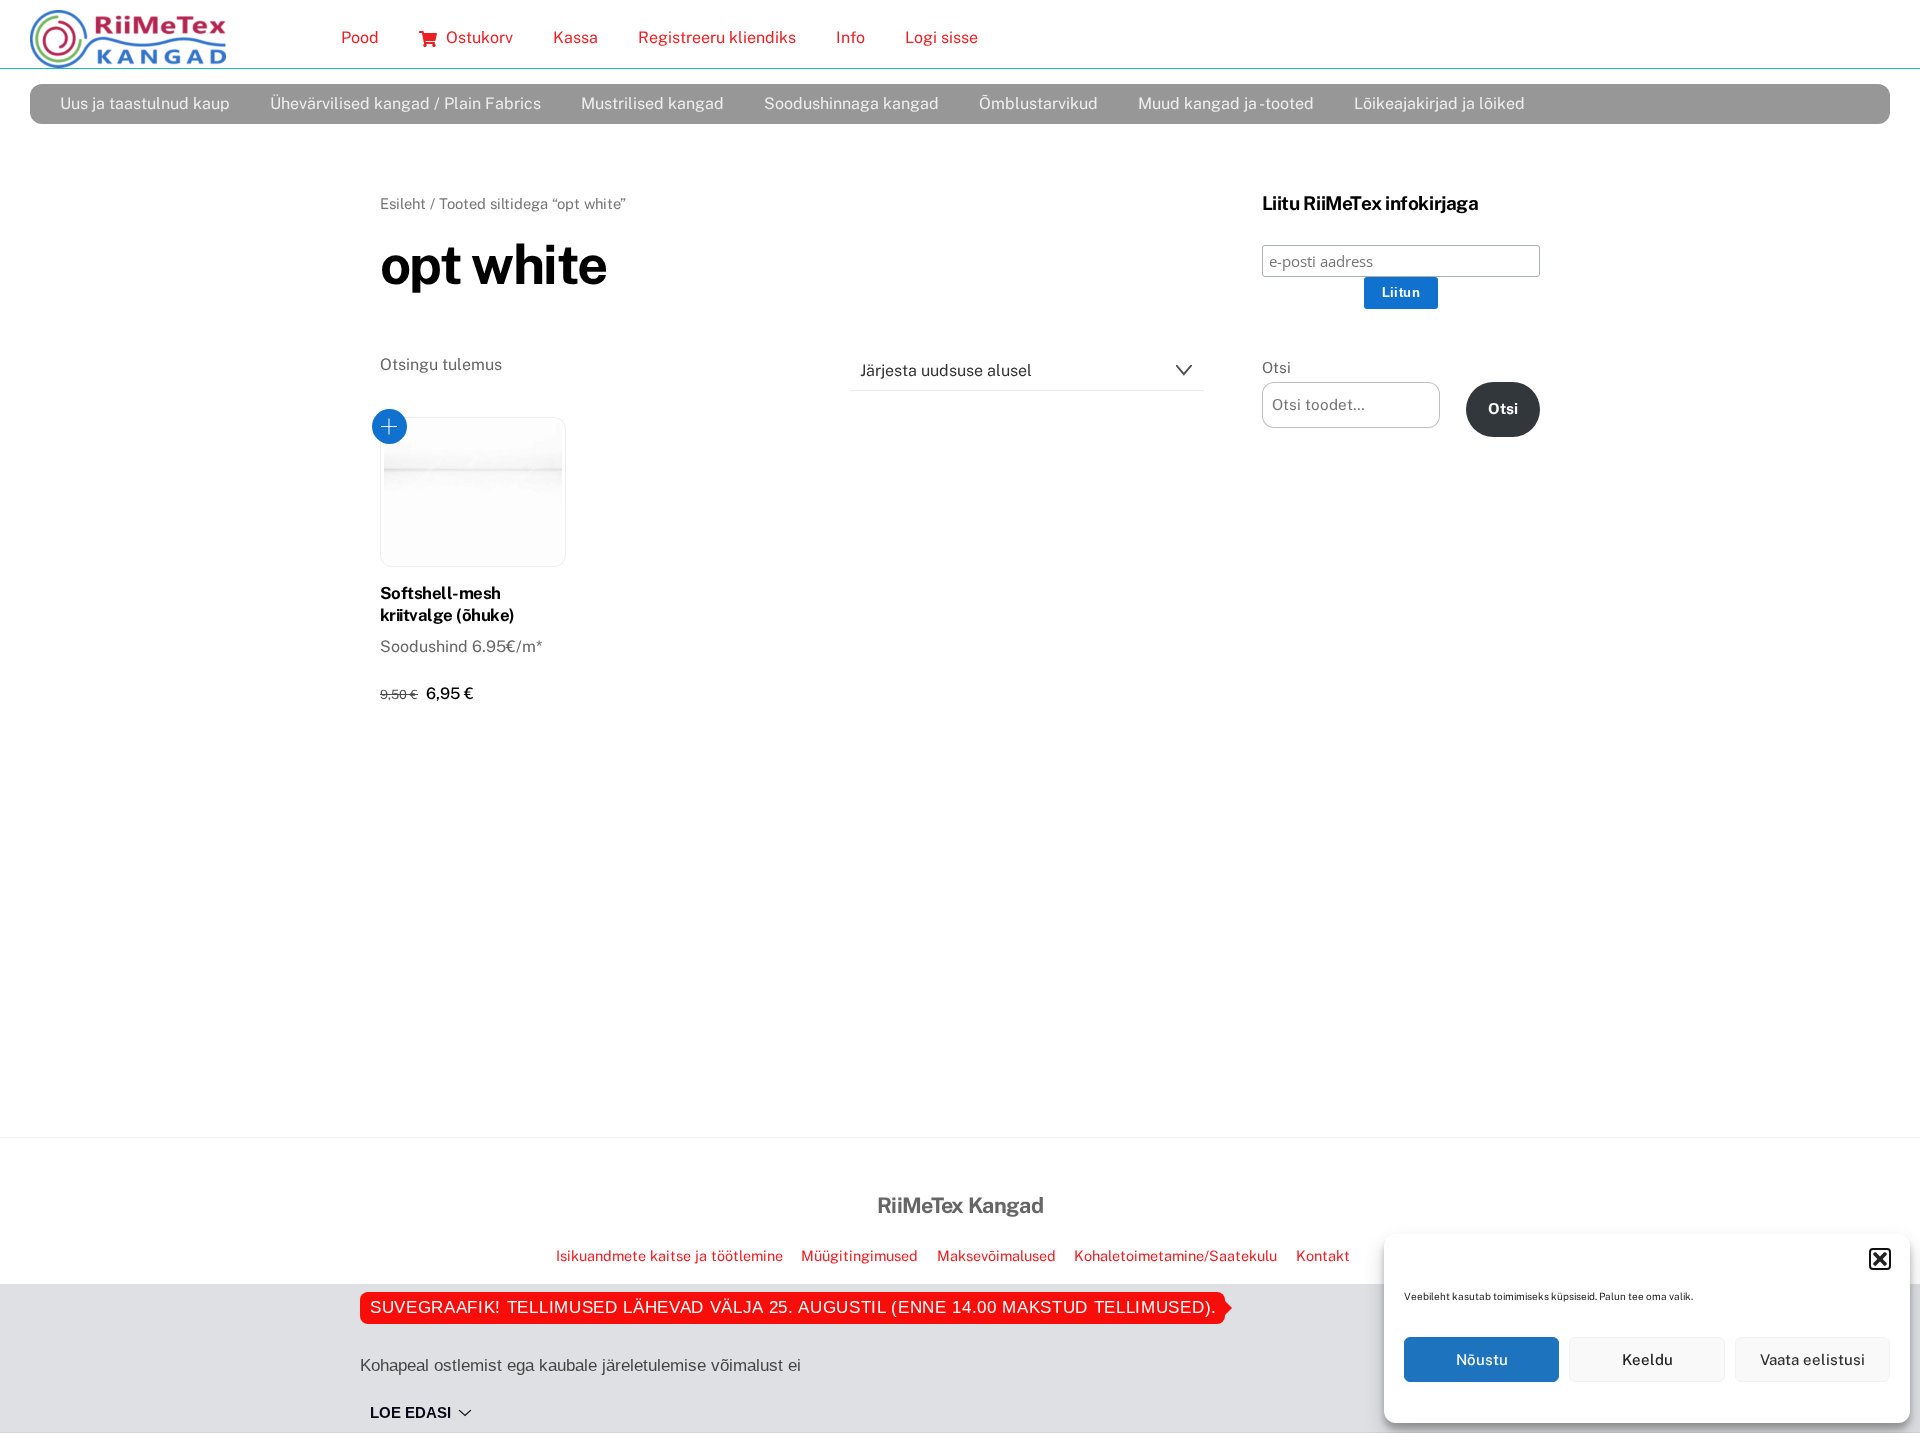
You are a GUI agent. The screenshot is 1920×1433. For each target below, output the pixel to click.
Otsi (1276, 367)
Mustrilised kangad (652, 103)
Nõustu (1482, 1359)
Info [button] (850, 37)
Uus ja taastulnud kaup (145, 103)
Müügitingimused (859, 1255)
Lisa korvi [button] (389, 426)
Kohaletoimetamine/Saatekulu (1175, 1255)
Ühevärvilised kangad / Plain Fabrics (405, 103)
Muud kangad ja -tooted (1226, 103)
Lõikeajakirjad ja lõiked (1439, 103)
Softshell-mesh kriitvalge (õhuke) (447, 604)
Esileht (403, 203)
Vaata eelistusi (1812, 1359)
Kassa (575, 37)
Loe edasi (410, 1412)
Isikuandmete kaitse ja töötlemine (669, 1255)
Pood (360, 37)
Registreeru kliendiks (717, 37)
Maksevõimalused (996, 1255)
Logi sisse (941, 37)
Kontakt (1323, 1255)
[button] (1880, 1259)
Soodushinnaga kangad (851, 103)
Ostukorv (477, 37)
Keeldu (1647, 1359)
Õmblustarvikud (1038, 103)
